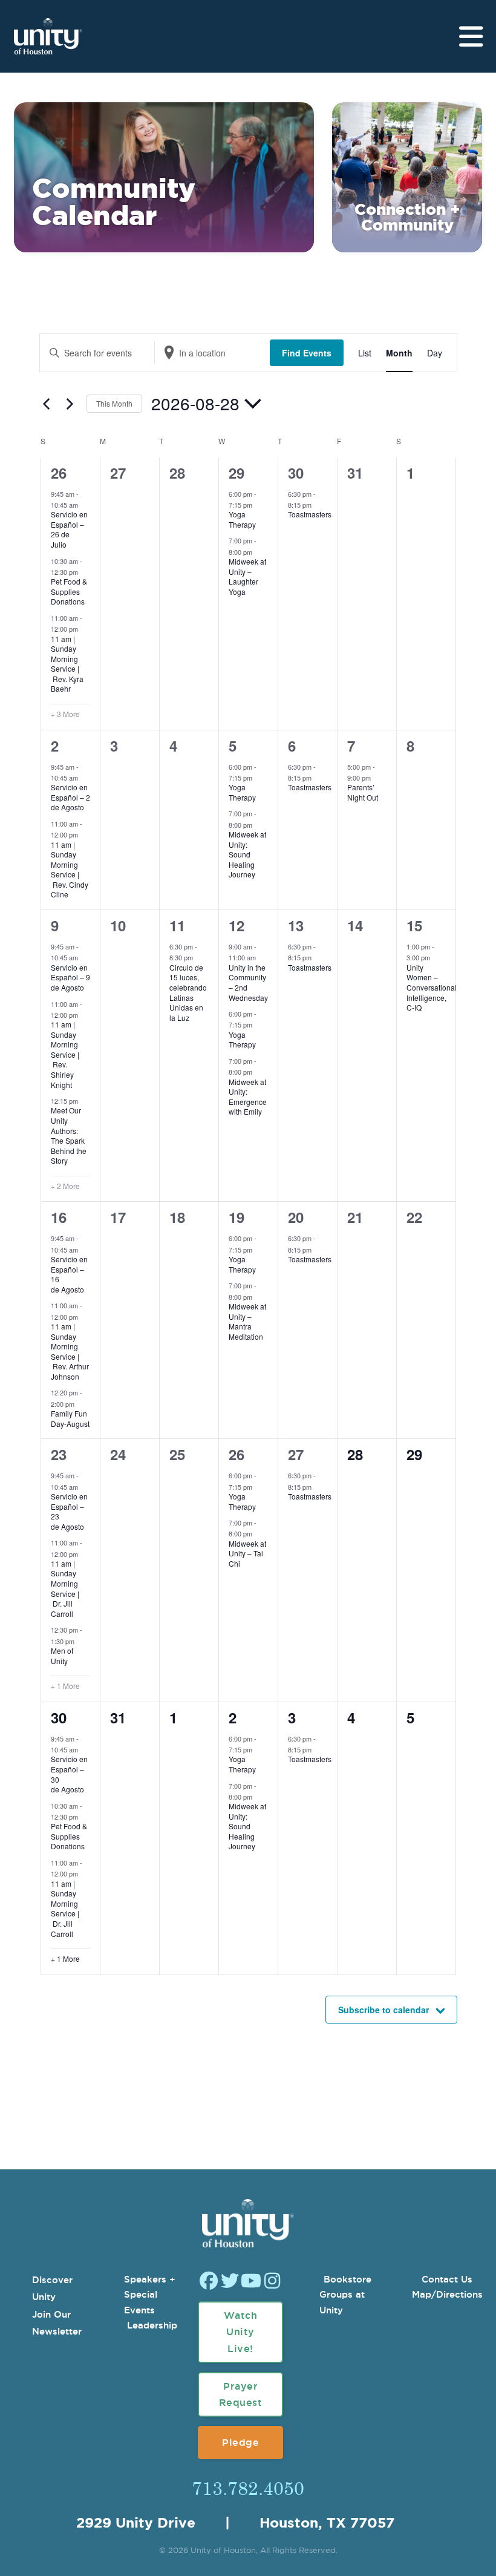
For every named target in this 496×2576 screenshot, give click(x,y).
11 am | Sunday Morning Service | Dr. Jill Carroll (65, 1588)
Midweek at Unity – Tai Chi (247, 1553)
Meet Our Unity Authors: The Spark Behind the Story (69, 1135)
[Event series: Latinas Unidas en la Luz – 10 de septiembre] (199, 957)
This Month (114, 403)
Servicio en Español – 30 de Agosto (77, 1774)
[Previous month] (47, 404)
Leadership (152, 2325)
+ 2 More (65, 1186)
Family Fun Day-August (70, 1418)
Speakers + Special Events (150, 2295)
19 (237, 1217)
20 (296, 1217)
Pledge (240, 2442)
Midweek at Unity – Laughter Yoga (247, 576)
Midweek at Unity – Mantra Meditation (247, 1321)
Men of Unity (62, 1656)
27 (296, 1454)
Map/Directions (447, 2294)
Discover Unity (52, 2289)
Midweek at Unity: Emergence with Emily (248, 1097)
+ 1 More (65, 1686)
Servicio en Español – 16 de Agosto (77, 1274)
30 (296, 473)
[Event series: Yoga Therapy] (258, 505)
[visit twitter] (230, 2282)
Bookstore (348, 2279)
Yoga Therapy (242, 519)
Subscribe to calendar (383, 2010)
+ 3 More (65, 714)
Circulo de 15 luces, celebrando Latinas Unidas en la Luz (188, 992)
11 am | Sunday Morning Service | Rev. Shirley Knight (65, 1054)
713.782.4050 (248, 2488)
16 (59, 1217)
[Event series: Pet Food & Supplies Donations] (84, 572)
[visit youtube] (251, 2282)
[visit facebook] (209, 2282)
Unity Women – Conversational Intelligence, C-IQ (432, 987)
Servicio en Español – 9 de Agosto (77, 977)
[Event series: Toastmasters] (318, 505)
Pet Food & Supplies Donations (69, 591)
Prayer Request (241, 2394)
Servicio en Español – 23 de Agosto (77, 1511)
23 (59, 1454)
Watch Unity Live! (241, 2332)
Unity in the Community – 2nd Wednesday (248, 982)
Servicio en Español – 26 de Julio (69, 529)
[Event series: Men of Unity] (80, 1640)
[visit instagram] (272, 2282)
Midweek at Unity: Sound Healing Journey (247, 854)
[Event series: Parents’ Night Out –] (377, 778)
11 (177, 925)
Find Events (307, 353)
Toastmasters (310, 514)
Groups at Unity (342, 2302)
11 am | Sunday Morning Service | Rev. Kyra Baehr (67, 664)
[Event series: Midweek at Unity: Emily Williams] (258, 1072)
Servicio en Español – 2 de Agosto (77, 797)
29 (237, 473)
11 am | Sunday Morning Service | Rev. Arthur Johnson (70, 1351)
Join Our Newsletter (57, 2323)
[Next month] (70, 404)
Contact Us (447, 2279)
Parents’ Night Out (363, 792)
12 (237, 925)
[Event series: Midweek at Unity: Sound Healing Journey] (258, 825)
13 (296, 925)
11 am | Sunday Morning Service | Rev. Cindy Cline (70, 870)
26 (59, 473)
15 (414, 925)
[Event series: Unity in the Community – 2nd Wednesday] (262, 957)
